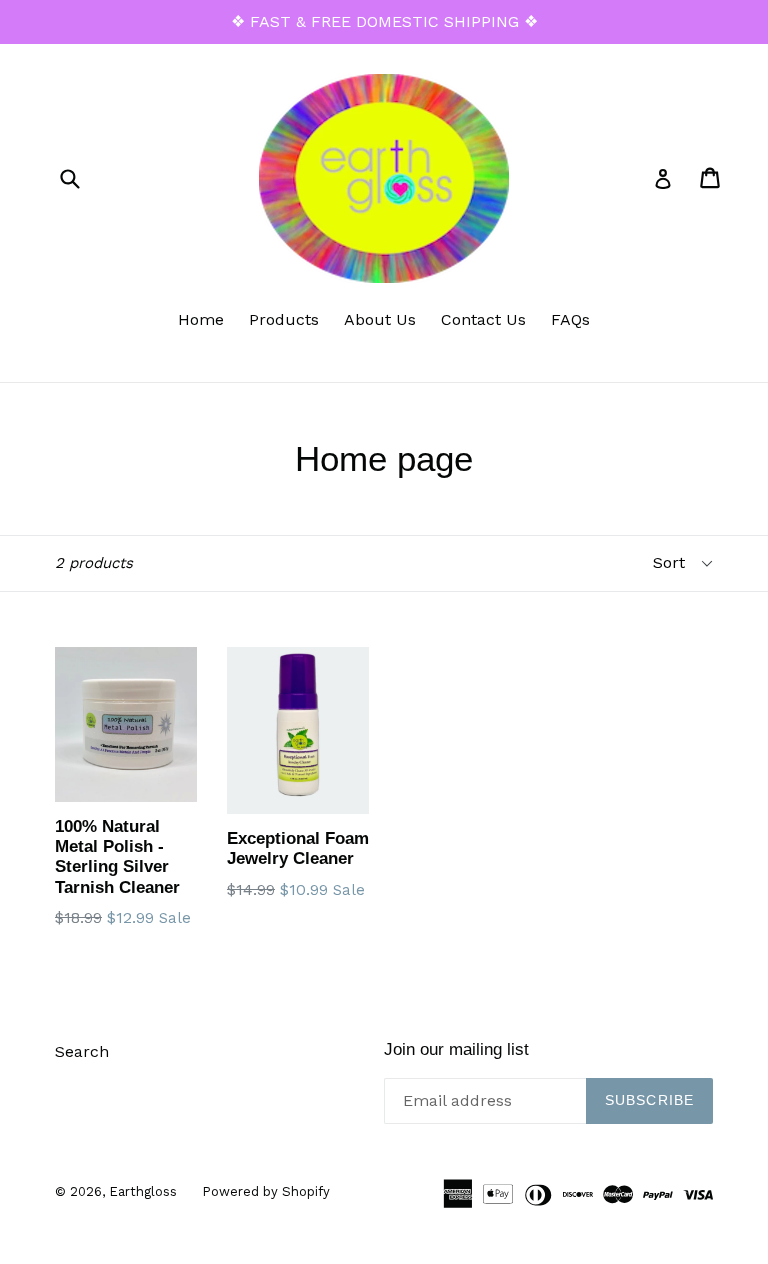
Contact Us (483, 319)
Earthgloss (143, 1191)
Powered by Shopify (266, 1191)
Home (201, 319)
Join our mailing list (456, 1049)
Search (82, 1051)
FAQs (570, 319)
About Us (380, 319)
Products (284, 319)
